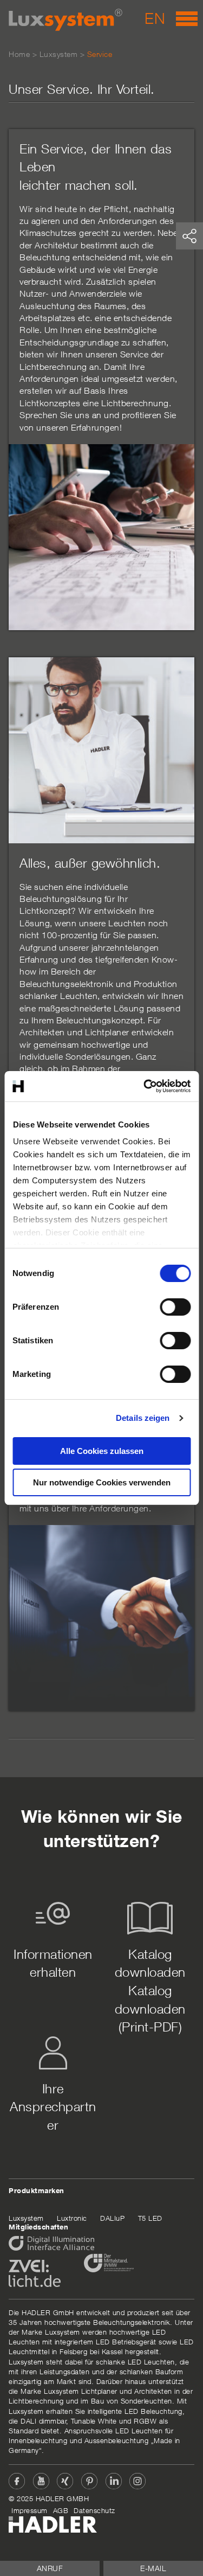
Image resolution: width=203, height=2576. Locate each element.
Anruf (50, 2568)
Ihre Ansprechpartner (53, 2107)
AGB (61, 2510)
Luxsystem (59, 54)
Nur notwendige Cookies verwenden (102, 1482)
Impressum (30, 2510)
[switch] (175, 1307)
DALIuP (112, 2218)
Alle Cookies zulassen (102, 1451)
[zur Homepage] (66, 20)
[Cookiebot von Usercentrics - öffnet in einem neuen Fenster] (145, 1086)
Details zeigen (143, 1418)
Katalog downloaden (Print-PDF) (150, 2008)
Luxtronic (72, 2218)
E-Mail (153, 2568)
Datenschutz (94, 2510)
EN (155, 18)
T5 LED (150, 2218)
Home (19, 54)
